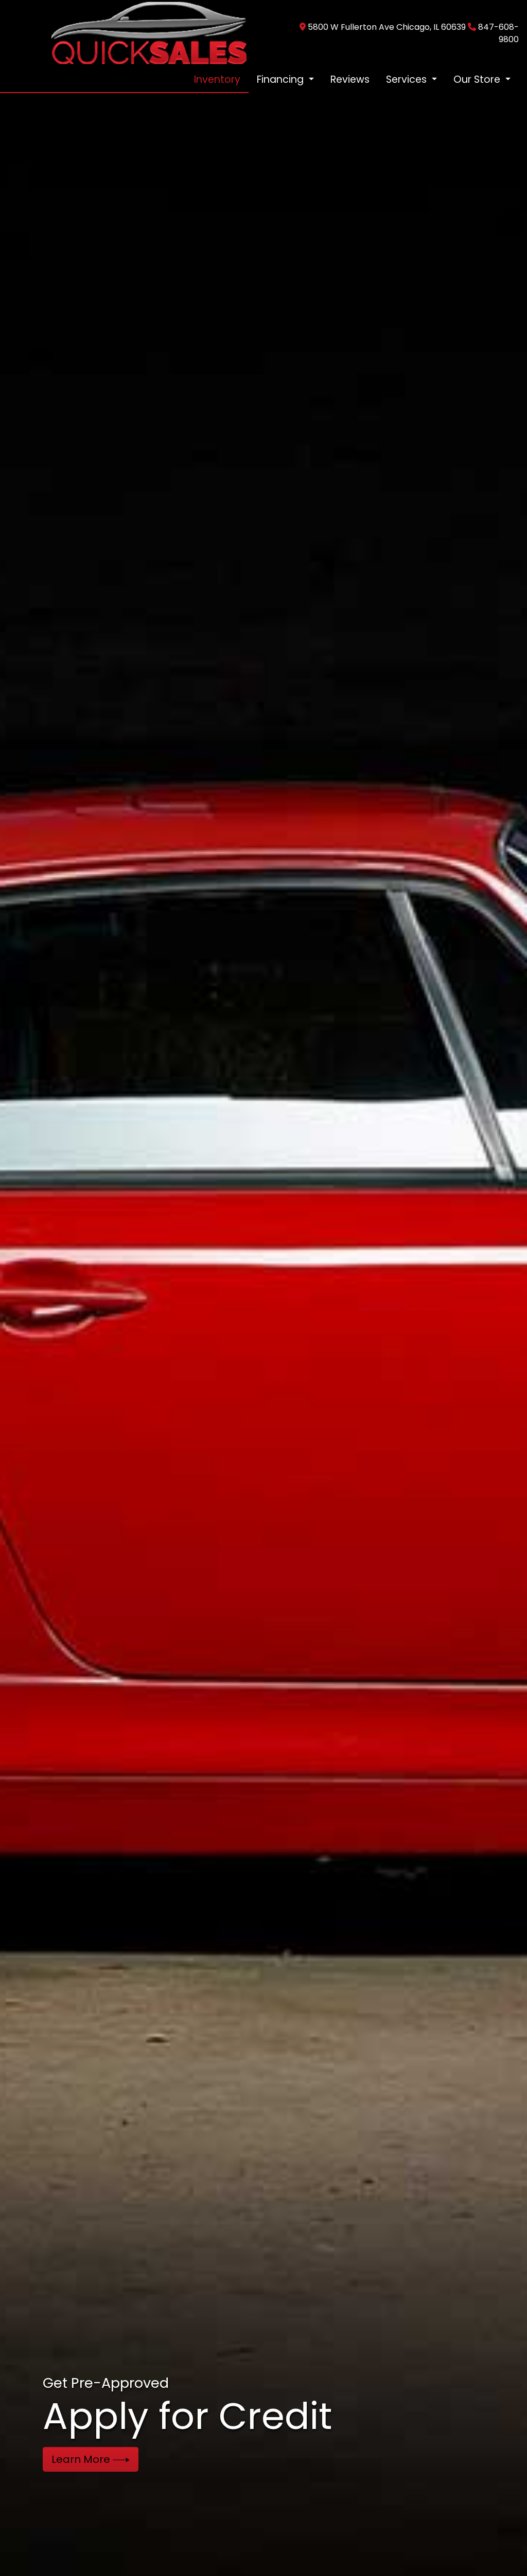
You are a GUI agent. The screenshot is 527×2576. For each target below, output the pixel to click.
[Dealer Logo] (149, 33)
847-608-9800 (498, 33)
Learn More (82, 2459)
